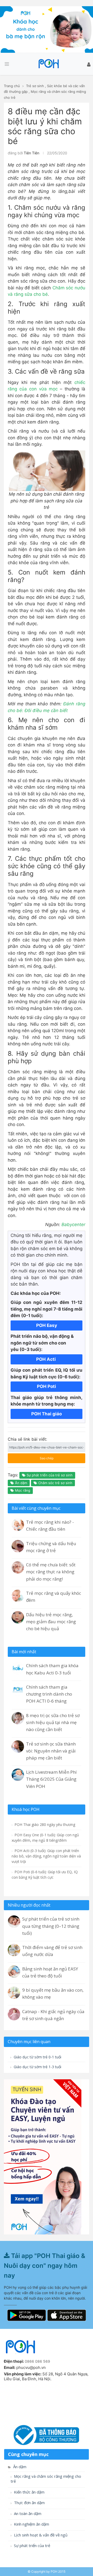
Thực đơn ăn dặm (29, 2503)
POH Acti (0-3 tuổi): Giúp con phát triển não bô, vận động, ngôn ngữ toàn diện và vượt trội (46, 1856)
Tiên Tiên (32, 153)
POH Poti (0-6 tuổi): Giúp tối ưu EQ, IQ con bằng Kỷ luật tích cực (45, 1875)
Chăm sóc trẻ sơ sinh (55, 1483)
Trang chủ (12, 86)
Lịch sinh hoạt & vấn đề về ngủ (40, 2535)
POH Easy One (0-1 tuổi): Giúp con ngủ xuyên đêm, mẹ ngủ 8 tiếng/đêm (45, 1838)
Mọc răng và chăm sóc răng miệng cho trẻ (46, 2479)
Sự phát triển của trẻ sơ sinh (49, 1475)
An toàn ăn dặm (27, 2514)
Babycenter (73, 1225)
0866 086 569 (37, 2361)
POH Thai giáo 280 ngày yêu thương (44, 1825)
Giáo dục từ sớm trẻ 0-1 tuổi (37, 2057)
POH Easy (47, 1325)
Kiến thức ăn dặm (29, 2492)
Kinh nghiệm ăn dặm (31, 2524)
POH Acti (47, 1359)
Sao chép (41, 1457)
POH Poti (47, 1386)
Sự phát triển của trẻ (32, 2546)
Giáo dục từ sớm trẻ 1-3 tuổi (37, 2067)
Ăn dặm (21, 1483)
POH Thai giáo (47, 1414)
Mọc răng (22, 1490)
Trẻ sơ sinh (35, 86)
